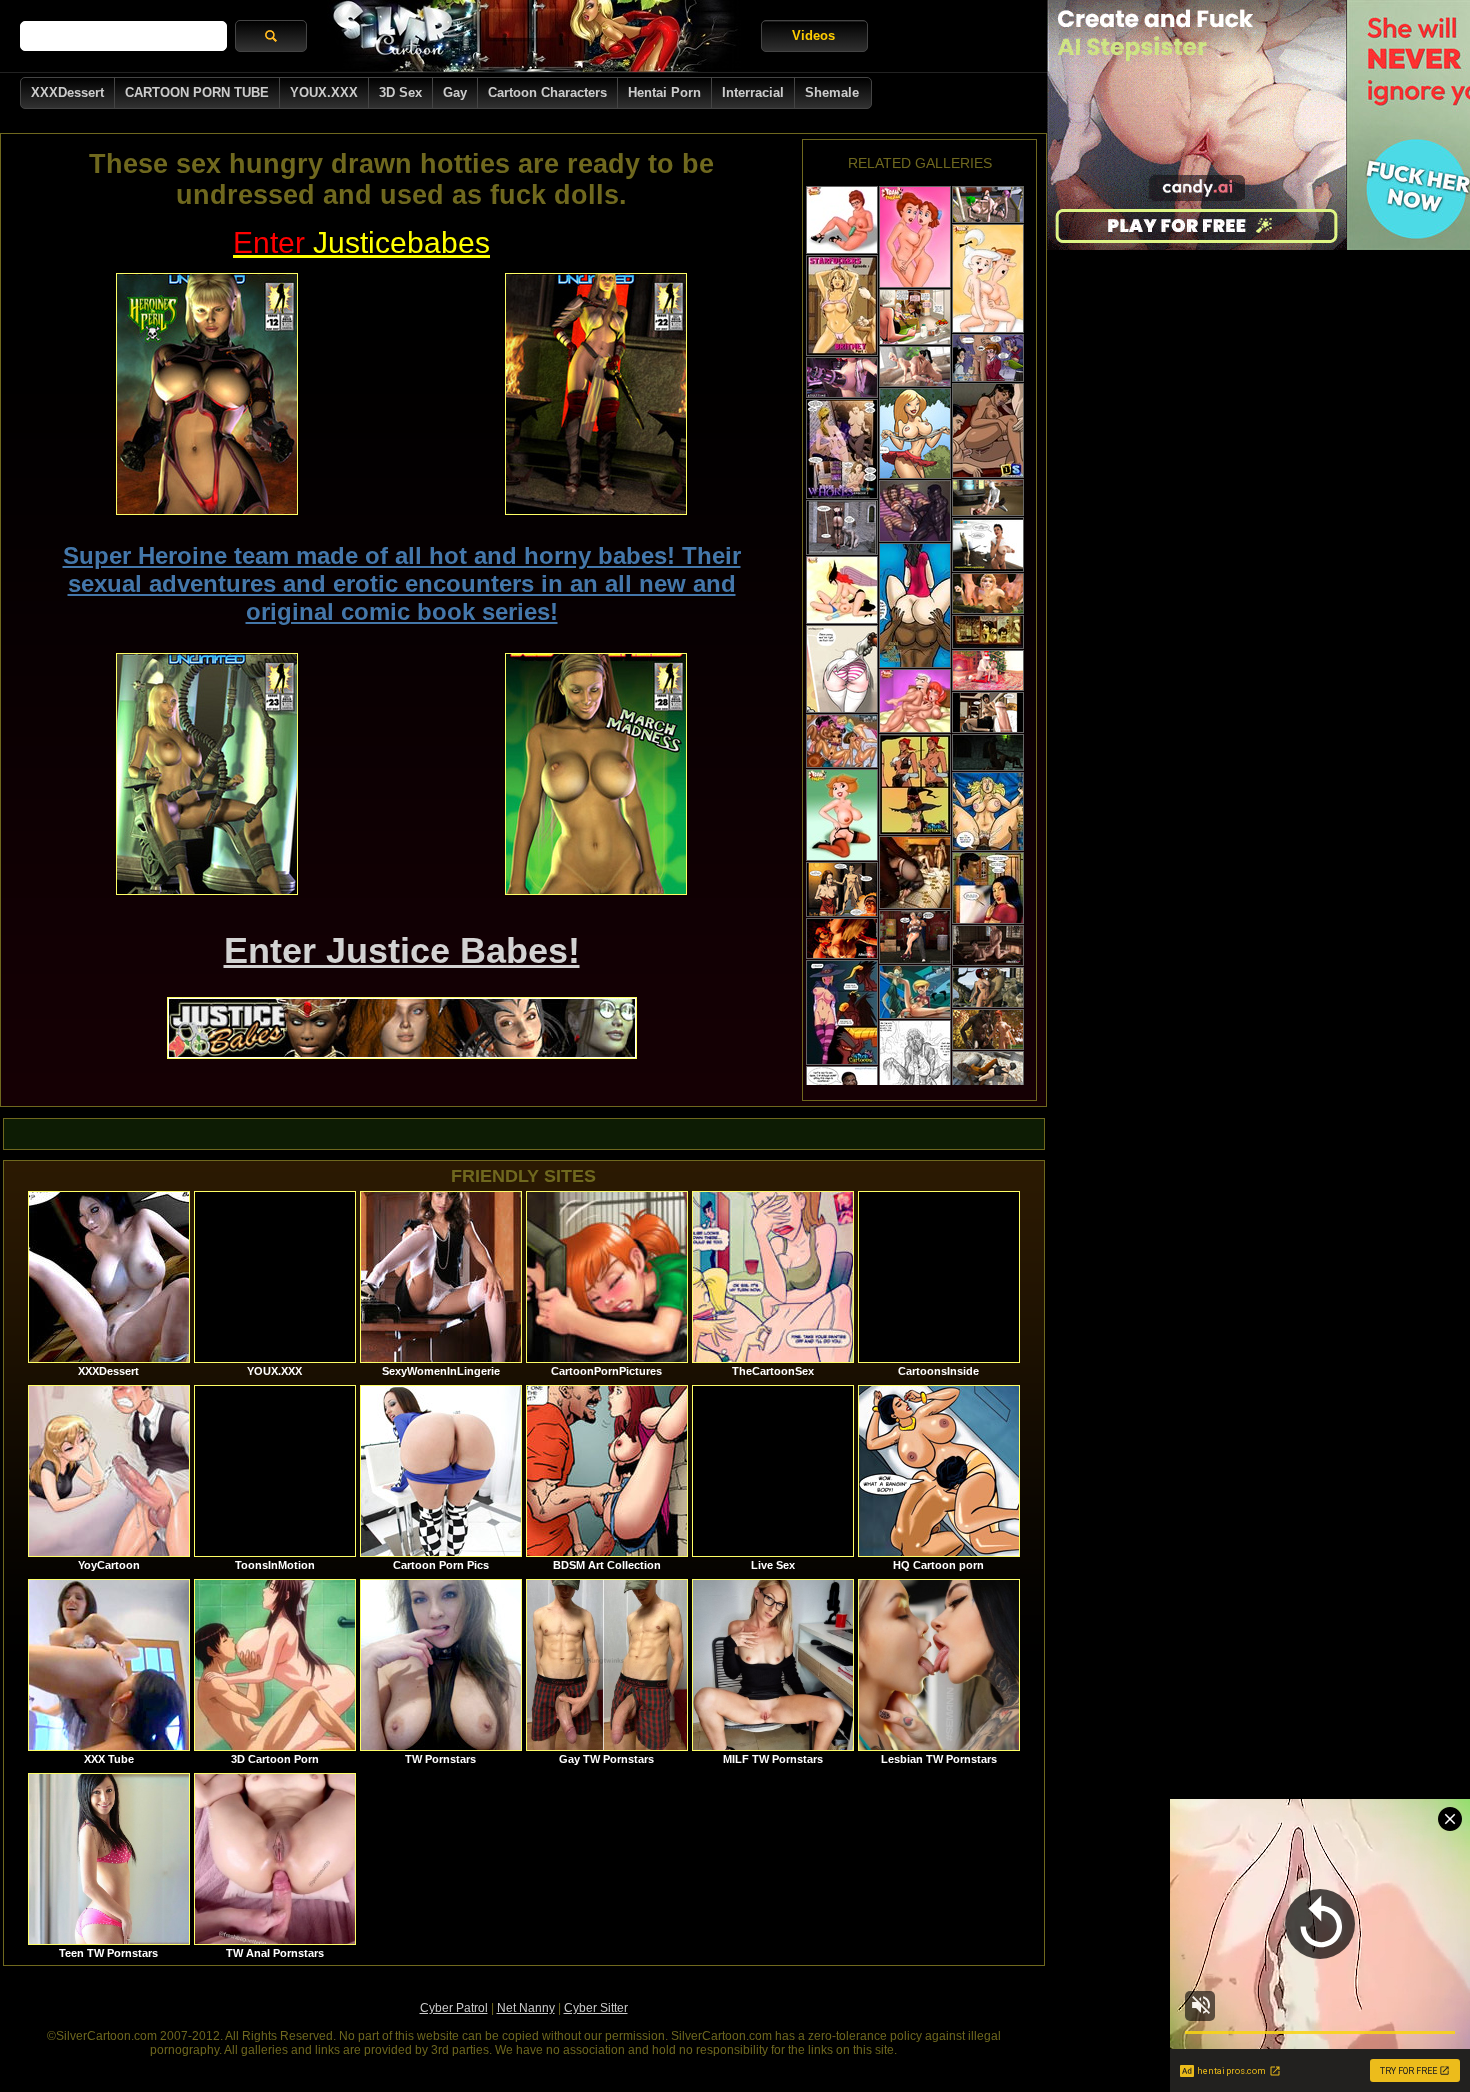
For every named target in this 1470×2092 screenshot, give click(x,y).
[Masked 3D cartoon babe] (988, 752)
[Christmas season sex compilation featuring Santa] (988, 670)
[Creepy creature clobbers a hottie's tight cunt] (842, 527)
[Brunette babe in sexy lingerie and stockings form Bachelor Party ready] (988, 632)
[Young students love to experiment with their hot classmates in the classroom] (988, 358)
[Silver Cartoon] (534, 36)
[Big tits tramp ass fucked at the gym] (988, 544)
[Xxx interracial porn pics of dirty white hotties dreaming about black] (915, 511)
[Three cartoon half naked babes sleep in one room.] (842, 449)
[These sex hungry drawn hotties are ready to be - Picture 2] (596, 394)
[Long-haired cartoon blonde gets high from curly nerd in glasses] (915, 317)
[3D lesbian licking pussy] (988, 1069)
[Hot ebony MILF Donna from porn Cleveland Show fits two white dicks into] (915, 701)
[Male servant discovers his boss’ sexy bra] (988, 888)
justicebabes (361, 242)
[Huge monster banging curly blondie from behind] (988, 593)
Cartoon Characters (547, 92)
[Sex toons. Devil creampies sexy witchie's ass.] (842, 1012)
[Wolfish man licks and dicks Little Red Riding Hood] (988, 1029)
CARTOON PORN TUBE (197, 92)
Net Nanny (526, 2008)
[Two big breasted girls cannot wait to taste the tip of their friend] (842, 590)
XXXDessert (67, 92)
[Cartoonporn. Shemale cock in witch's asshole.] (915, 784)
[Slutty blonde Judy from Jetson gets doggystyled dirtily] (988, 278)
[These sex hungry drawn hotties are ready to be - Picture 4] (596, 774)
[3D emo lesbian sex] (988, 204)
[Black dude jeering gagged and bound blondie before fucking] (842, 305)
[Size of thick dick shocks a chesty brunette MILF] (988, 712)
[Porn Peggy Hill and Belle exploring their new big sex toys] (842, 220)
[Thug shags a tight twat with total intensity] (988, 811)
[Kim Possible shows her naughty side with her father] (915, 992)
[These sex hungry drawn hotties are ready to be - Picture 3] (207, 774)
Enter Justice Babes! (402, 950)
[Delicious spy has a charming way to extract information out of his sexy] (988, 430)
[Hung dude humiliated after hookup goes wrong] (842, 889)
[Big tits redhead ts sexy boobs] (842, 377)
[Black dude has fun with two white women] (915, 872)
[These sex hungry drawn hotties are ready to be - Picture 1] (207, 394)
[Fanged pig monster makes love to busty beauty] (988, 987)
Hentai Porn (664, 92)
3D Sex (400, 92)
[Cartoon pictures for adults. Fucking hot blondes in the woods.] (915, 433)
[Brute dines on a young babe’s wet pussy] (915, 605)
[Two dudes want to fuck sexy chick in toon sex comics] (842, 669)
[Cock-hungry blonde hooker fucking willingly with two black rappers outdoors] (915, 937)
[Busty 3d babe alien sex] (988, 497)
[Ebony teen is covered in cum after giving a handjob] (915, 1070)
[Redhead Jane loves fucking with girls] (842, 815)
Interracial (753, 92)
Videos (813, 35)
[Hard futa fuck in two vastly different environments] (842, 938)
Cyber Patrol (454, 2008)
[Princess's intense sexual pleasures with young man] (988, 945)
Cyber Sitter (596, 2008)
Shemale (832, 92)
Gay (455, 92)
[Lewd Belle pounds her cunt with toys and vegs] (915, 237)
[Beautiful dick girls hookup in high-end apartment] (915, 366)
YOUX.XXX (324, 92)
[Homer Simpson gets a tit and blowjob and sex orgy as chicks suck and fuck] (842, 741)
